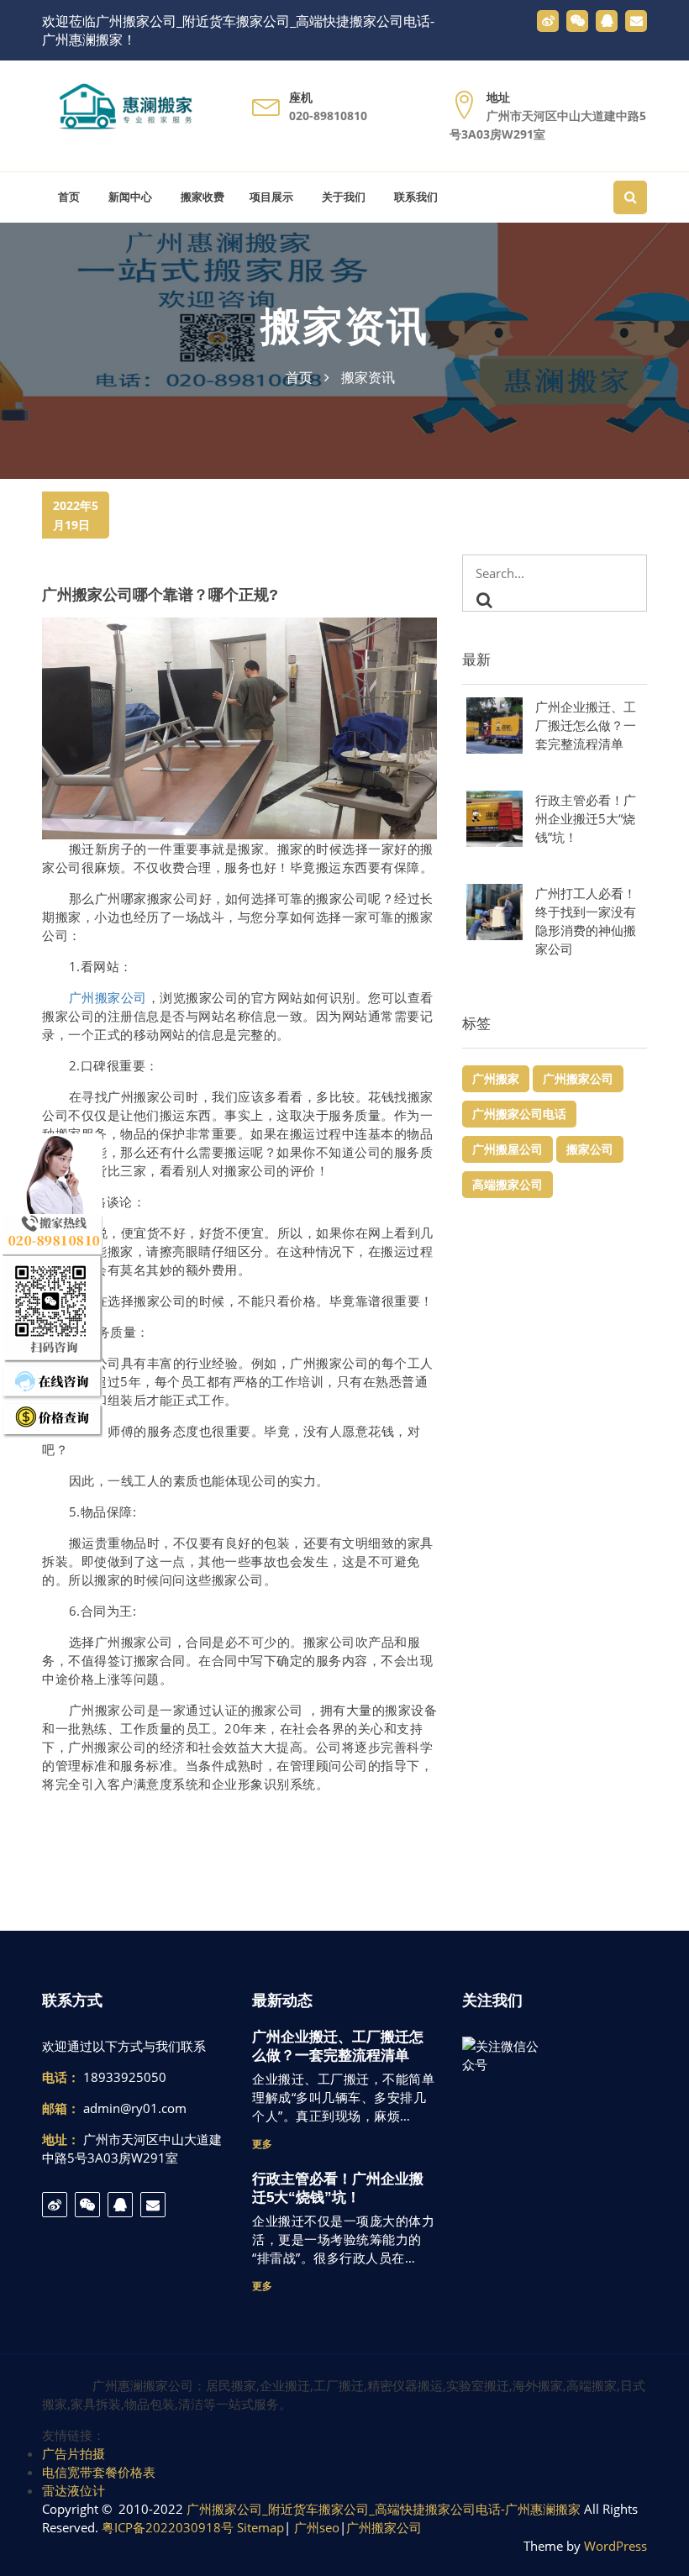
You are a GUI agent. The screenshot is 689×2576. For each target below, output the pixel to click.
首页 (67, 197)
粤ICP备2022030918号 (168, 2527)
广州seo (317, 2527)
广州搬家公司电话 (519, 1114)
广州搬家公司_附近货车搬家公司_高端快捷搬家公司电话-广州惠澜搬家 (384, 2509)
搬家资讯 (344, 326)
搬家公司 (590, 1149)
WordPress (615, 2546)
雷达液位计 (74, 2490)
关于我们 (342, 197)
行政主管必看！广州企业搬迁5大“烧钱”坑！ (586, 818)
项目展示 (271, 197)
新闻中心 (129, 197)
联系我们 (414, 197)
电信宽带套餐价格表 (99, 2472)
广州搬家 (496, 1078)
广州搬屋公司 (508, 1149)
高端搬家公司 (508, 1184)
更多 (262, 2144)
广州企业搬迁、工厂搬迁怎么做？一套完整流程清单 (586, 725)
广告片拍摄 (74, 2453)
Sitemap (260, 2527)
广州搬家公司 (108, 997)
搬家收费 (201, 197)
